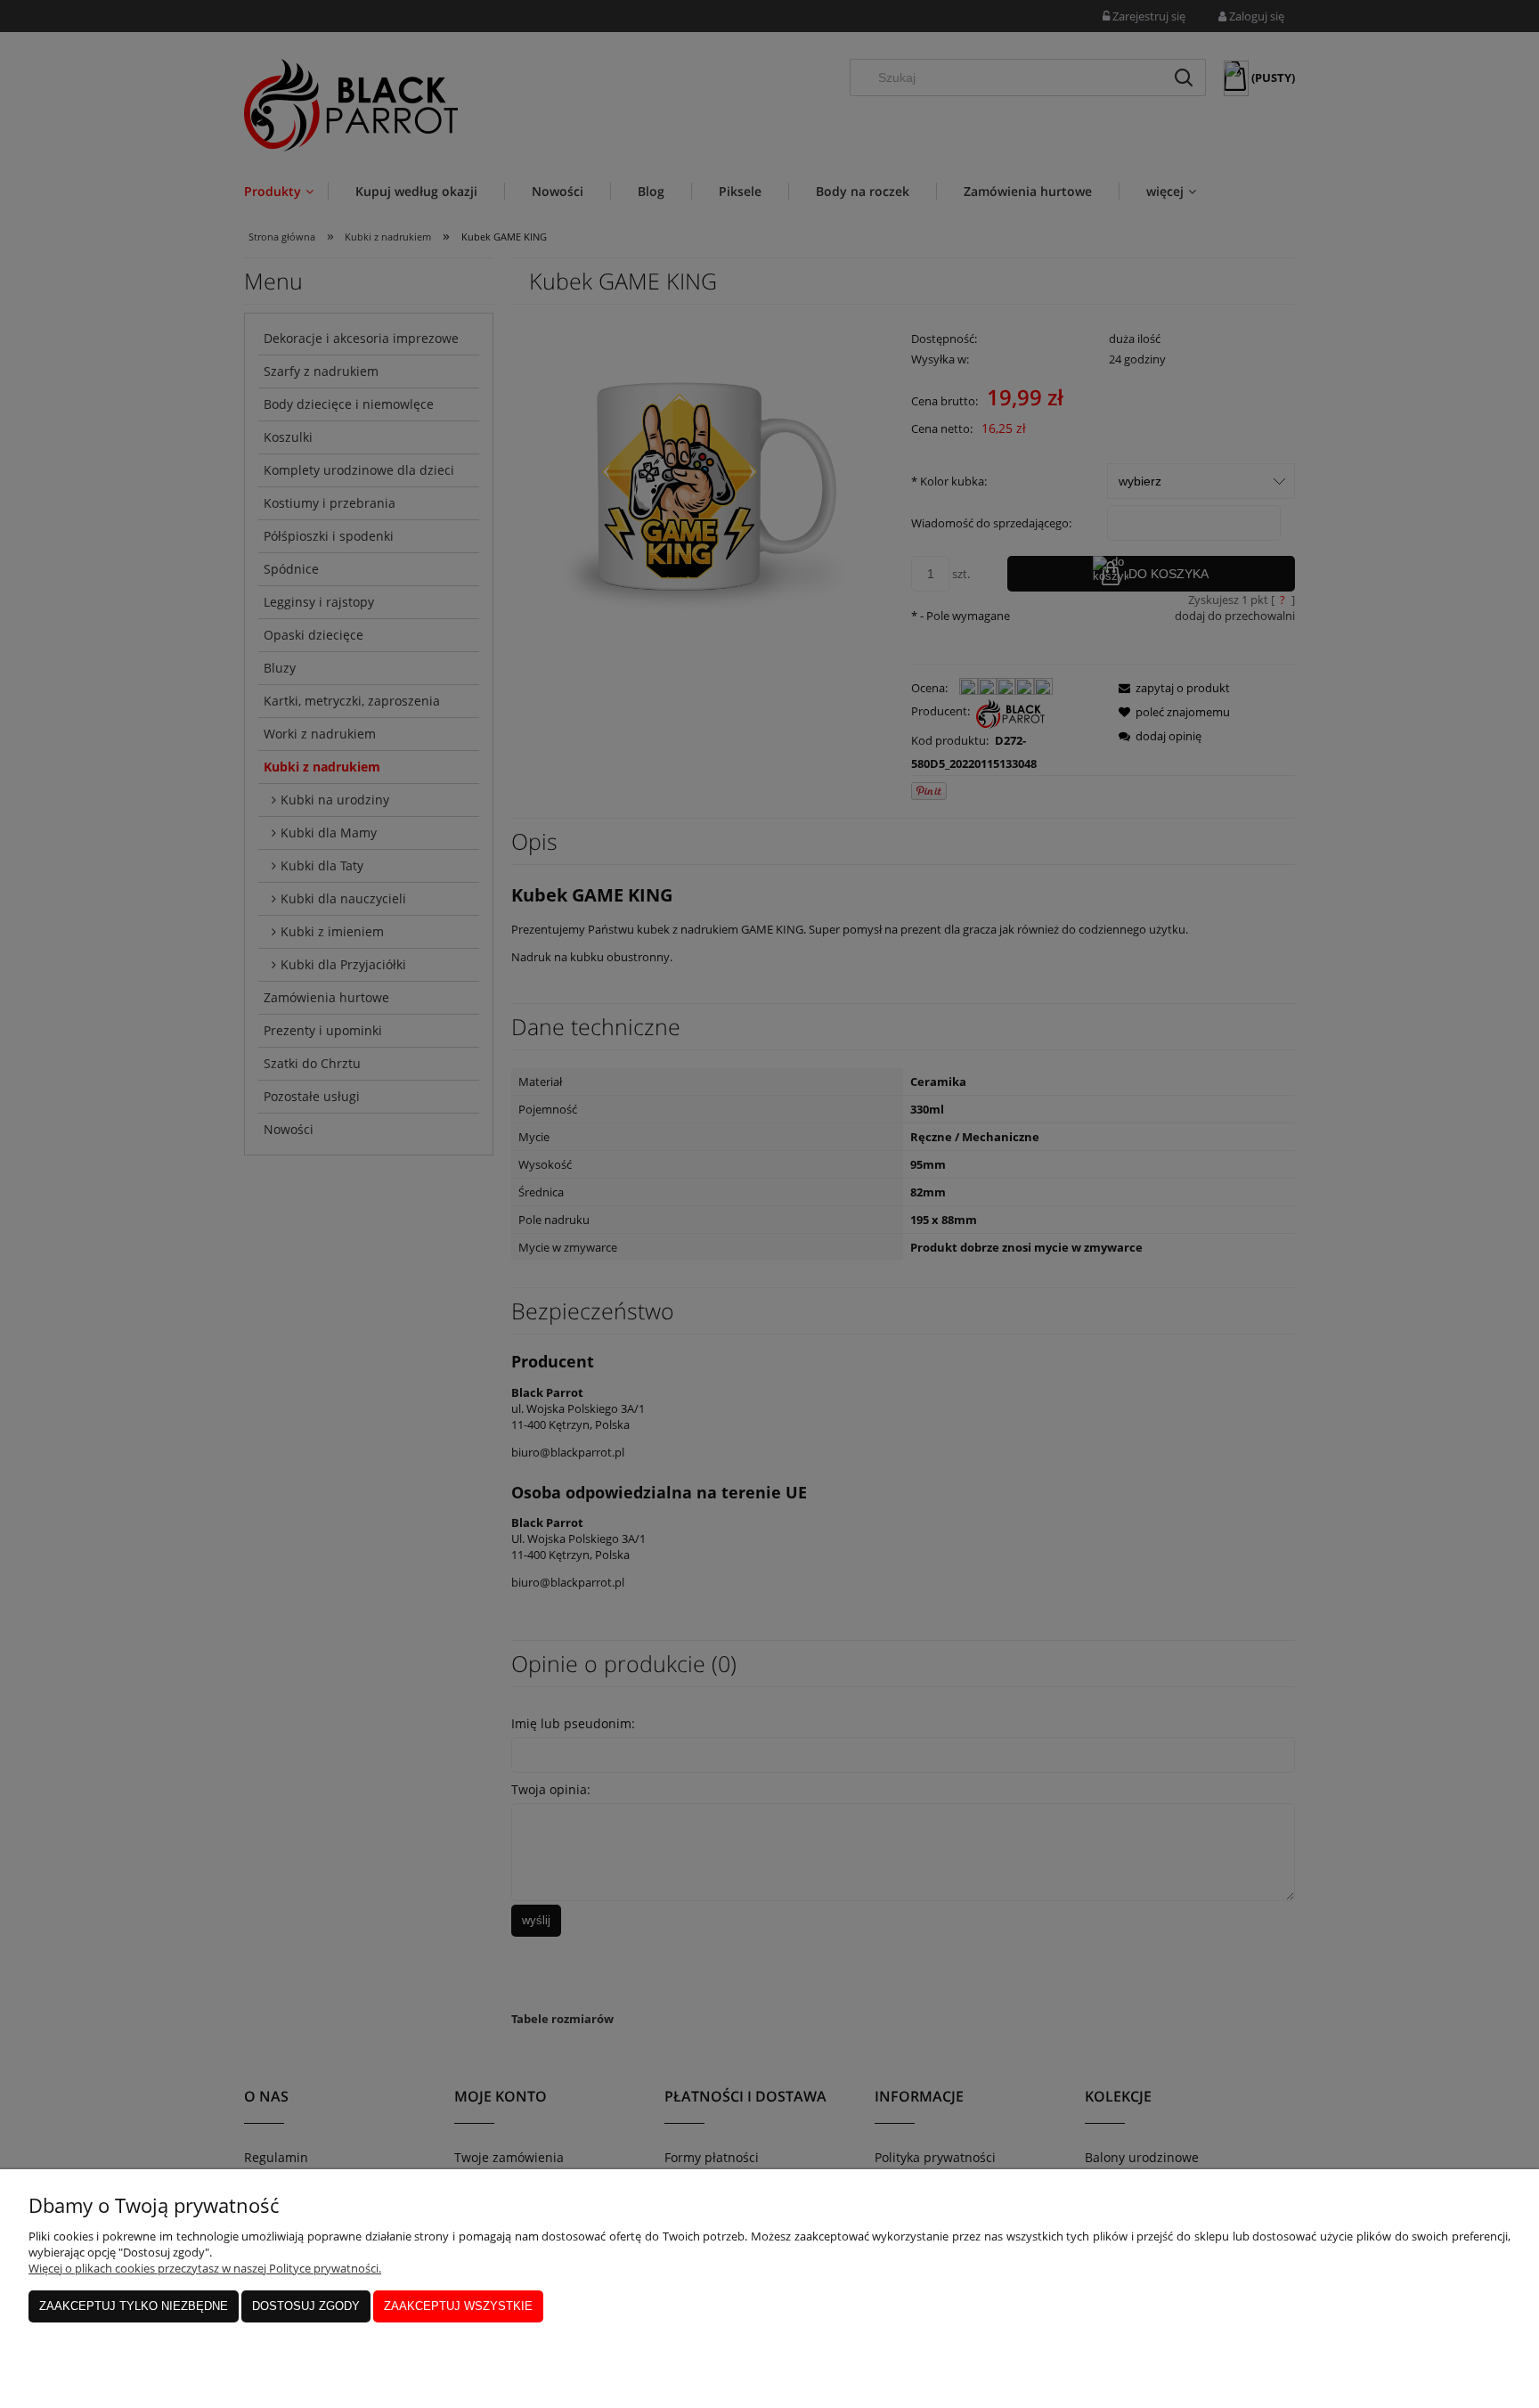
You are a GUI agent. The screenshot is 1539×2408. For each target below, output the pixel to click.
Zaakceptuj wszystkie (458, 2306)
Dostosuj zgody (306, 2306)
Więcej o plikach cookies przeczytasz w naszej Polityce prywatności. (205, 2268)
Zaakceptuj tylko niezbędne (134, 2306)
